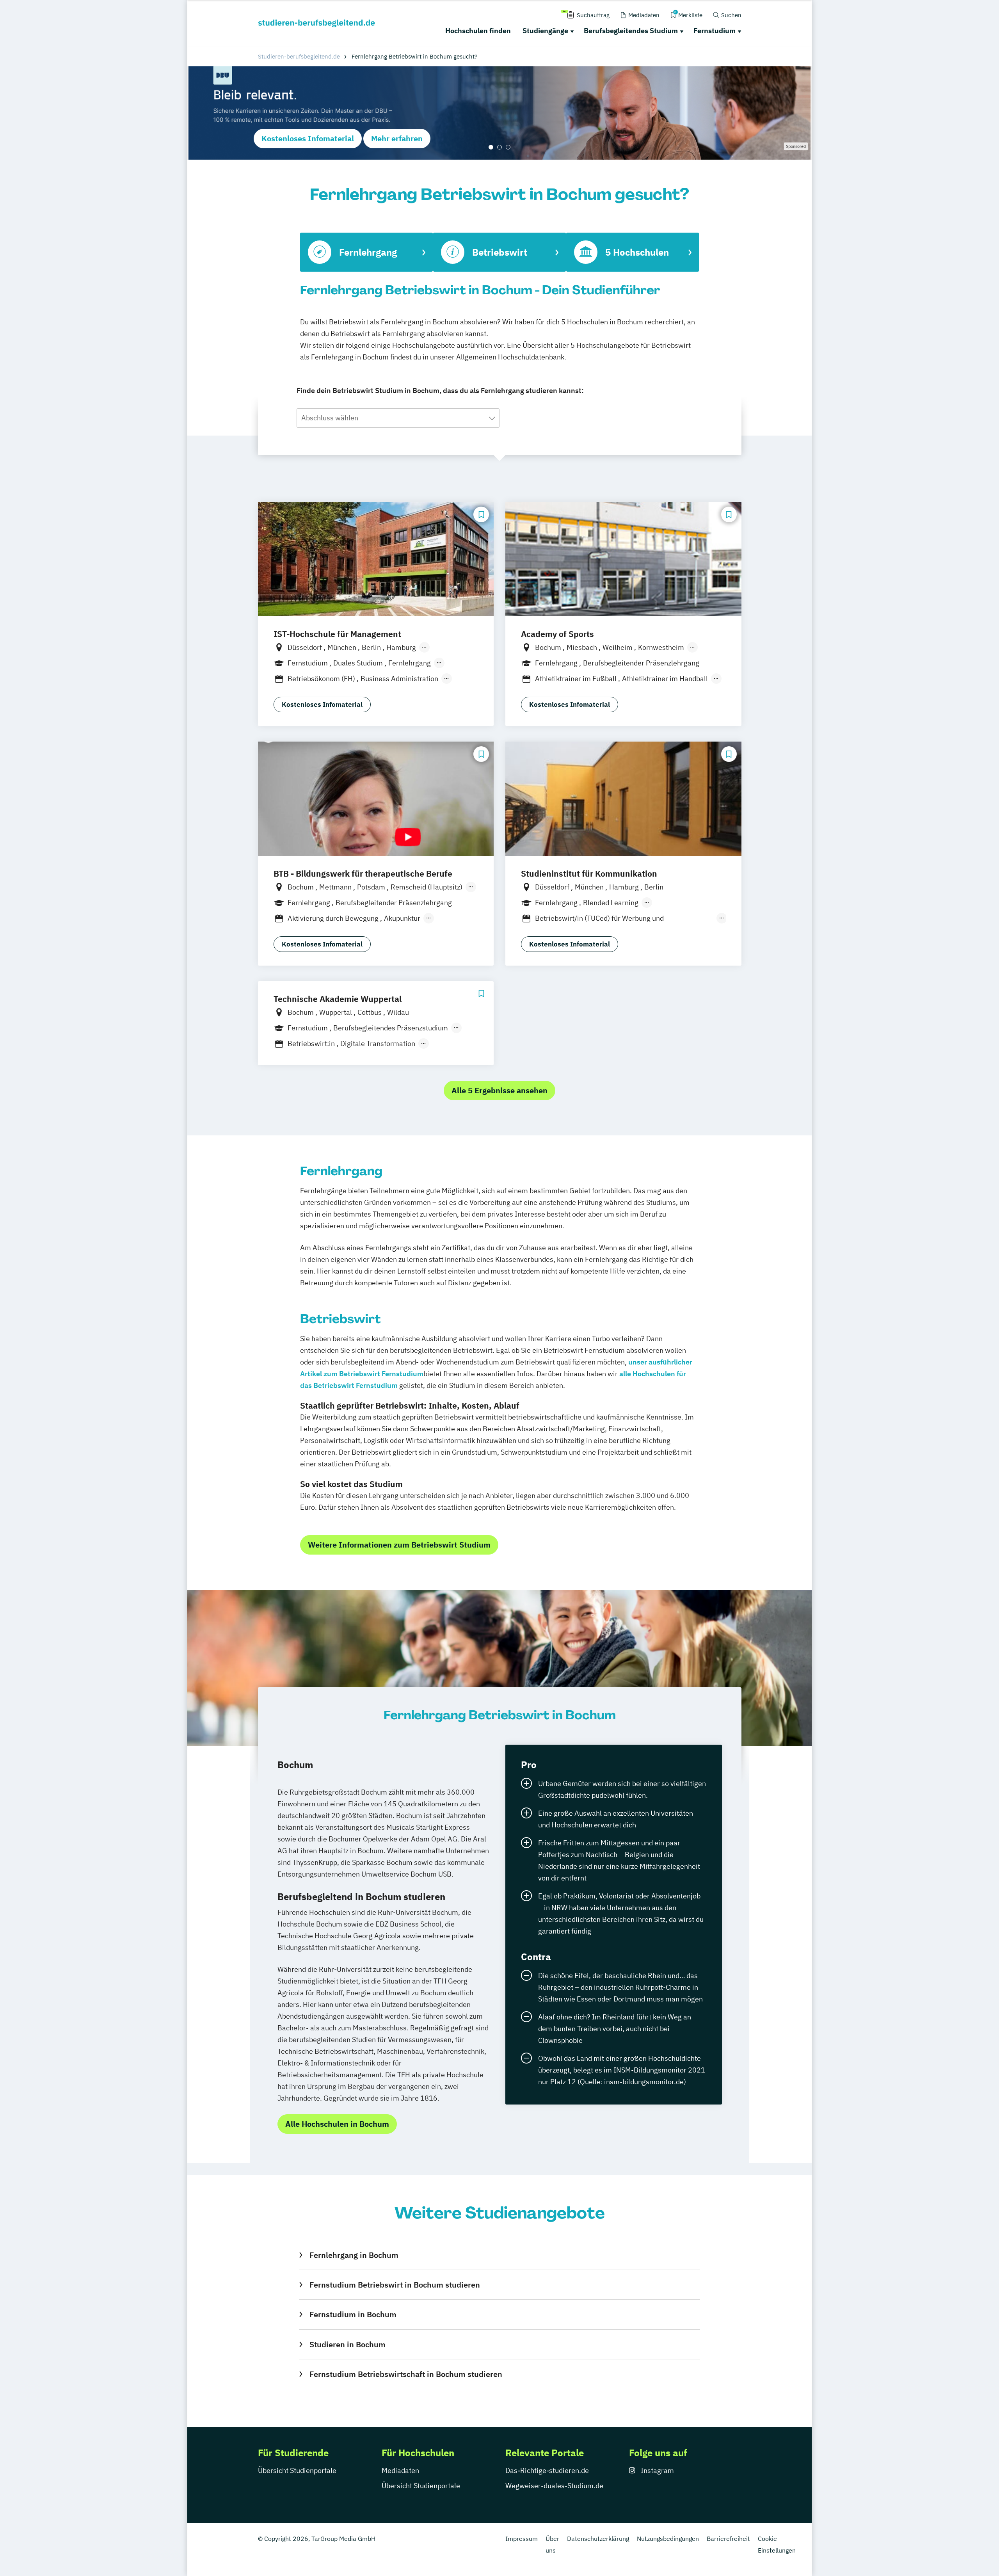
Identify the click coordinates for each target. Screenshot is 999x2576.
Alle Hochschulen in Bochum (337, 2124)
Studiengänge (545, 31)
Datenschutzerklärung (598, 2539)
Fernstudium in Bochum (353, 2314)
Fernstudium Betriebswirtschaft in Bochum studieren (406, 2374)
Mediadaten (400, 2470)
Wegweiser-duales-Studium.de (554, 2486)
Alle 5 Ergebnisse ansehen (499, 1090)
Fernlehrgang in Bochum (354, 2255)
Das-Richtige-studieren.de (547, 2470)
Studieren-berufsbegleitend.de (299, 56)
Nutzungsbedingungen (668, 2539)
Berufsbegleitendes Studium (631, 31)
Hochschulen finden (478, 31)
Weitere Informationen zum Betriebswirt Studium (399, 1545)
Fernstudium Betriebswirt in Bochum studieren (395, 2285)
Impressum (522, 2539)
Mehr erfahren (397, 138)
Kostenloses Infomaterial (308, 138)
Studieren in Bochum (347, 2344)
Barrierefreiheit (728, 2539)
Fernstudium (715, 31)
